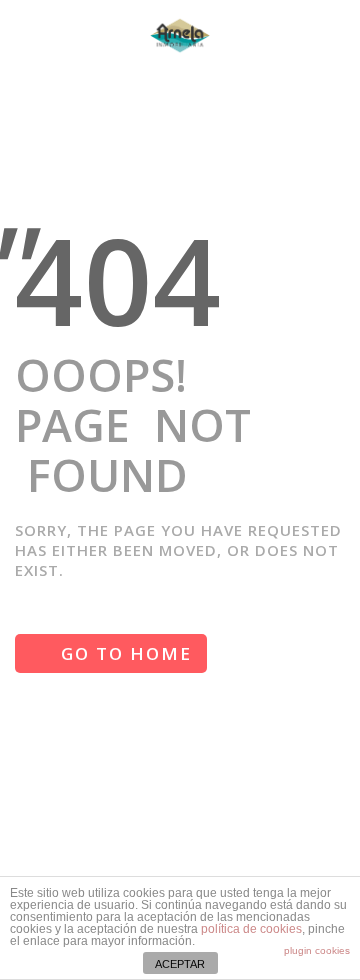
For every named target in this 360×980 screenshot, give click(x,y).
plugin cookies (317, 950)
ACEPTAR (180, 964)
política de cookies (251, 929)
